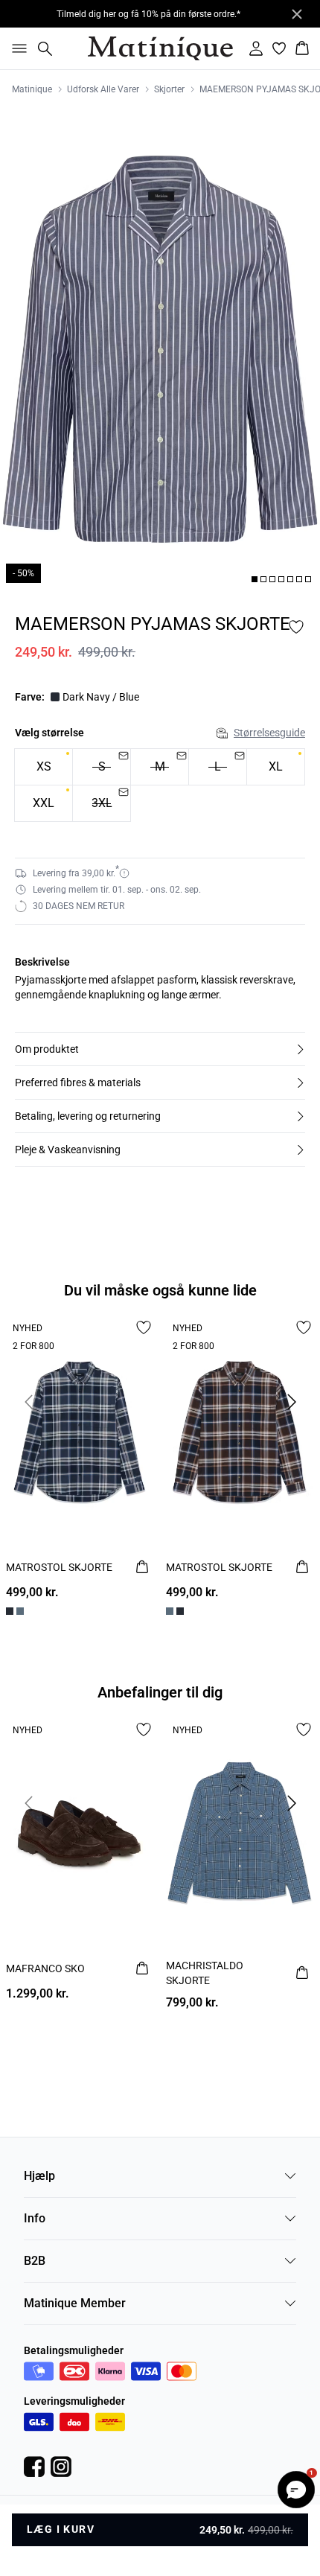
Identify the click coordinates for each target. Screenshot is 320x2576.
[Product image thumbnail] (255, 579)
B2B (35, 2261)
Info (35, 2218)
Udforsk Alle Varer (103, 89)
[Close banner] (297, 14)
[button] (160, 1049)
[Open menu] (16, 48)
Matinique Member (75, 2303)
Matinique (32, 89)
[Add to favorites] (296, 627)
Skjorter (169, 89)
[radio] (44, 767)
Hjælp (39, 2176)
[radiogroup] (160, 785)
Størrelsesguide (269, 733)
